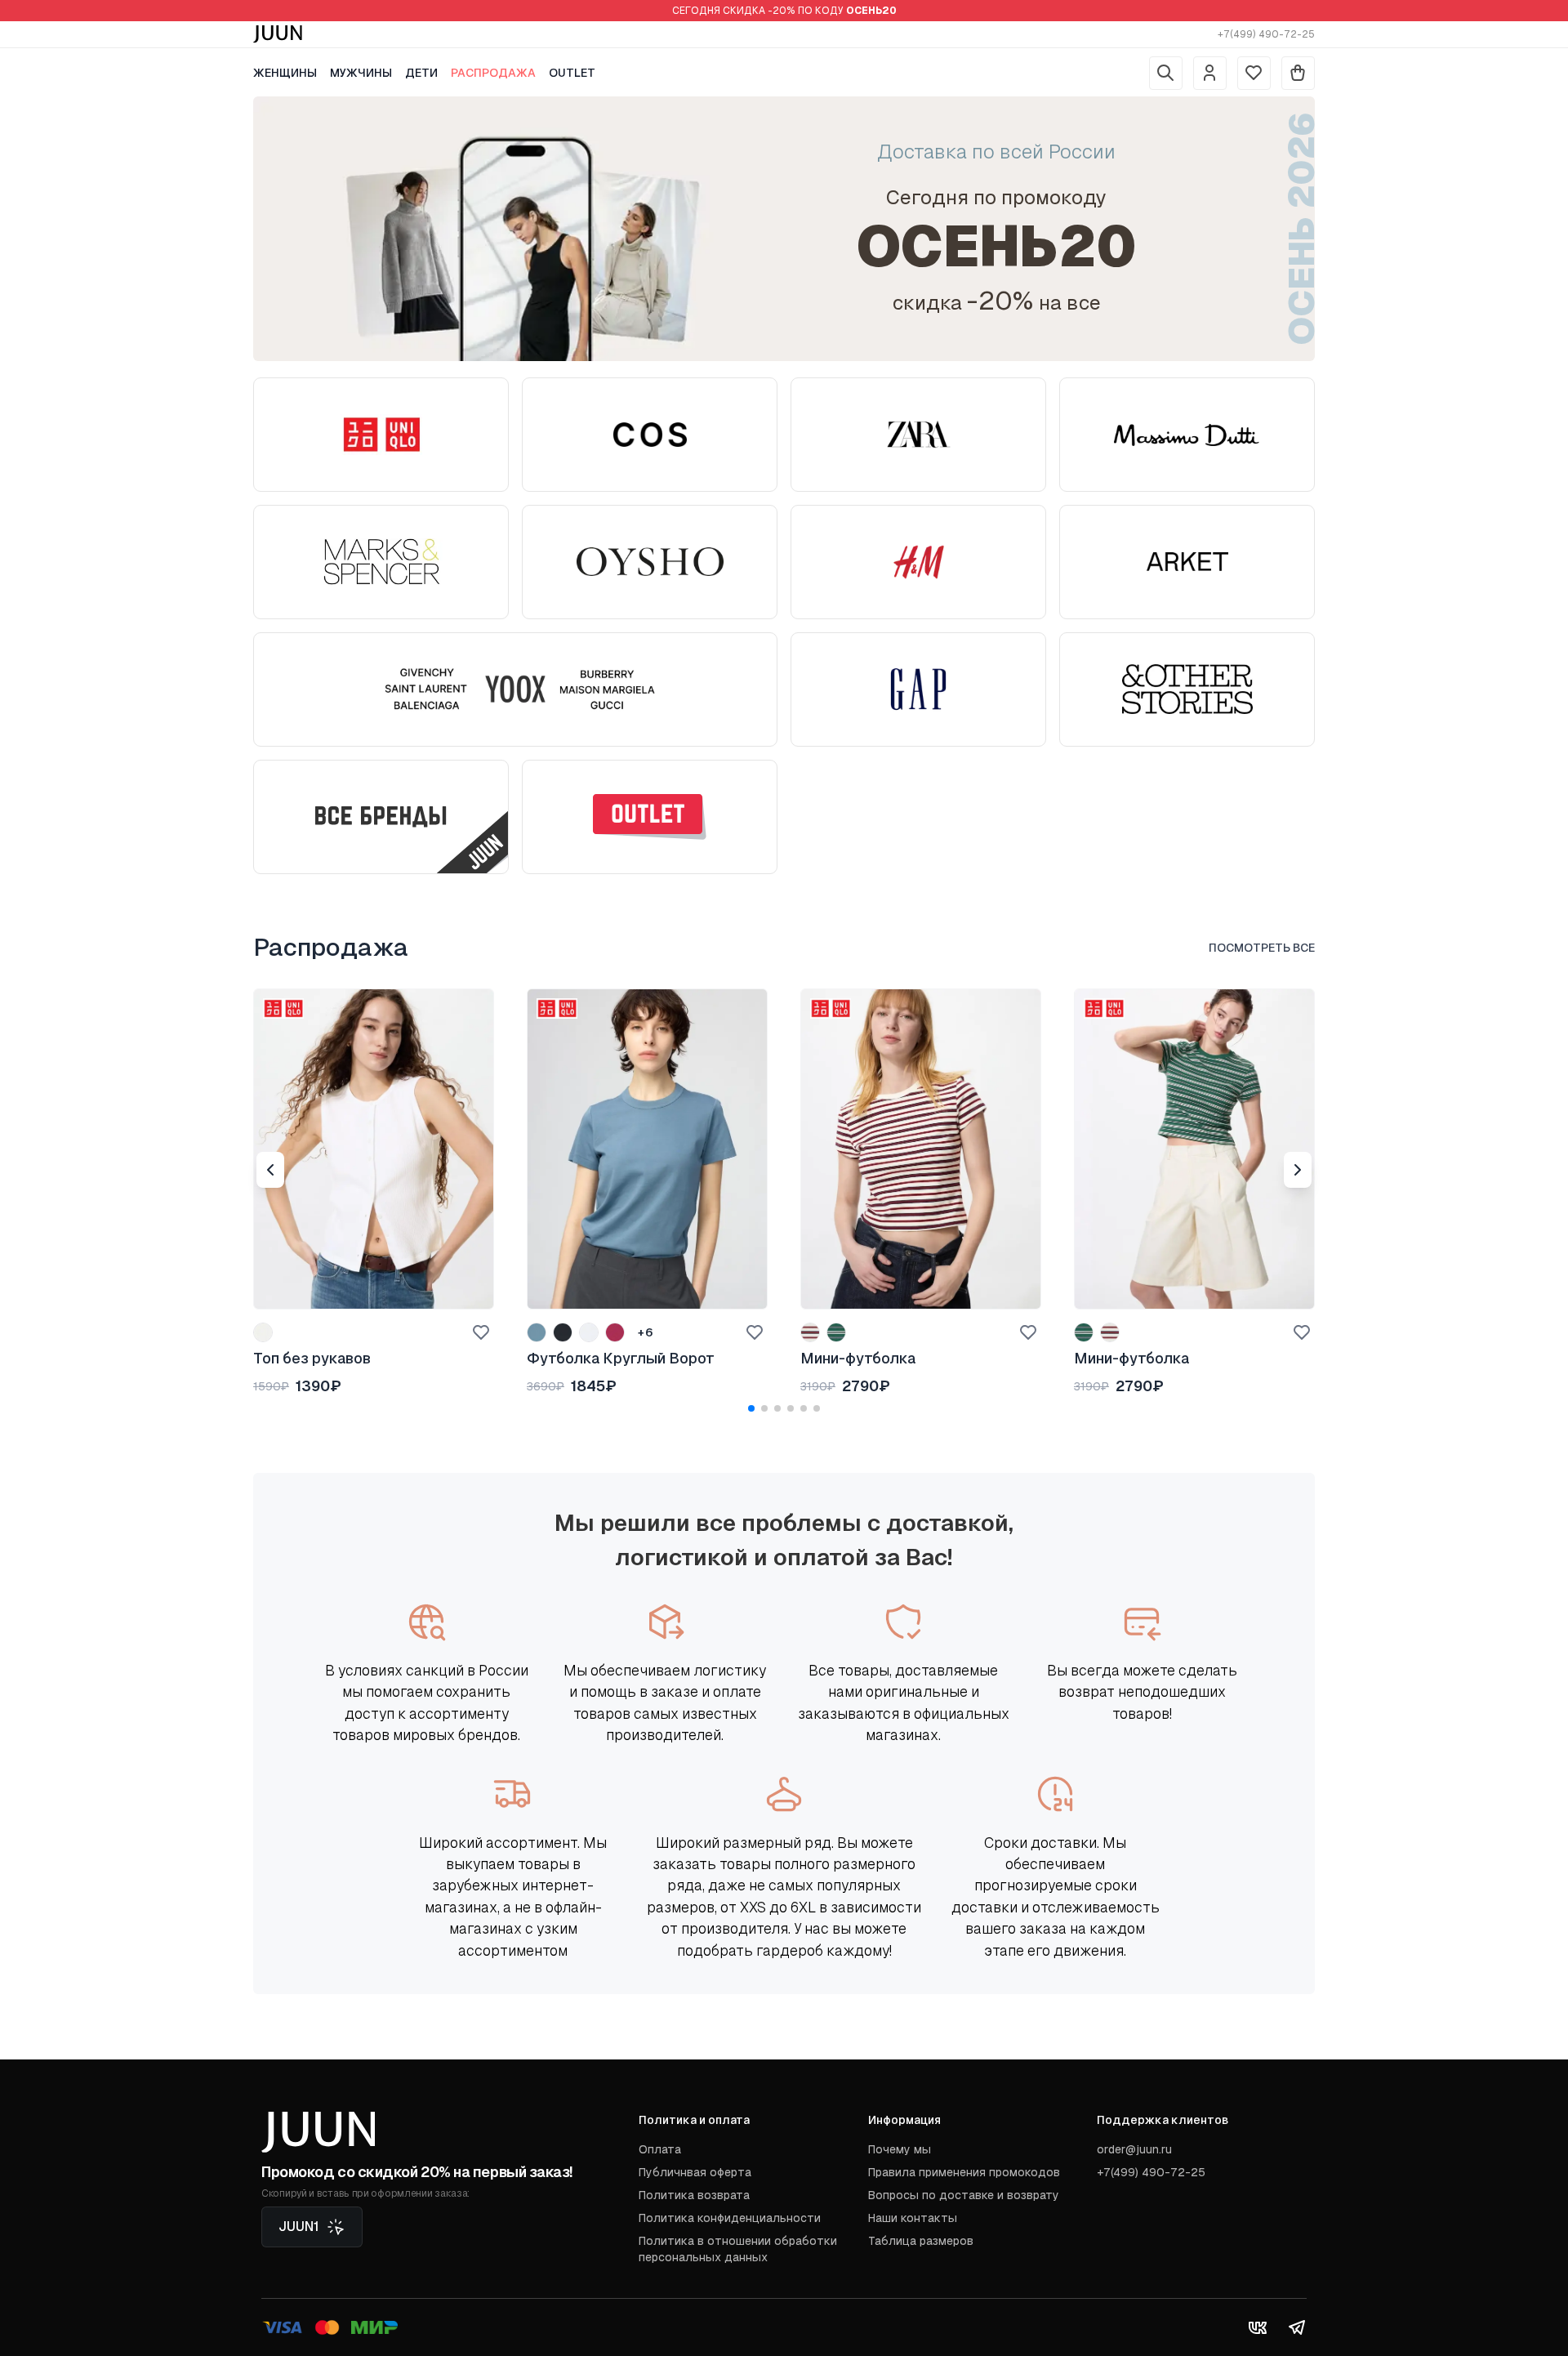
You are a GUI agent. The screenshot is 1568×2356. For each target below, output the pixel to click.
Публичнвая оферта (695, 2172)
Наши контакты (913, 2218)
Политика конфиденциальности (730, 2218)
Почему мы (900, 2149)
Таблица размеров (921, 2241)
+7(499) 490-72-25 (1266, 34)
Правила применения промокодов (964, 2172)
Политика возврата (694, 2195)
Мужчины (361, 73)
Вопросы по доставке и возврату (964, 2195)
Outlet (572, 73)
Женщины (285, 73)
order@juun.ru (1134, 2149)
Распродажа (493, 73)
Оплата (660, 2149)
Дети (421, 73)
